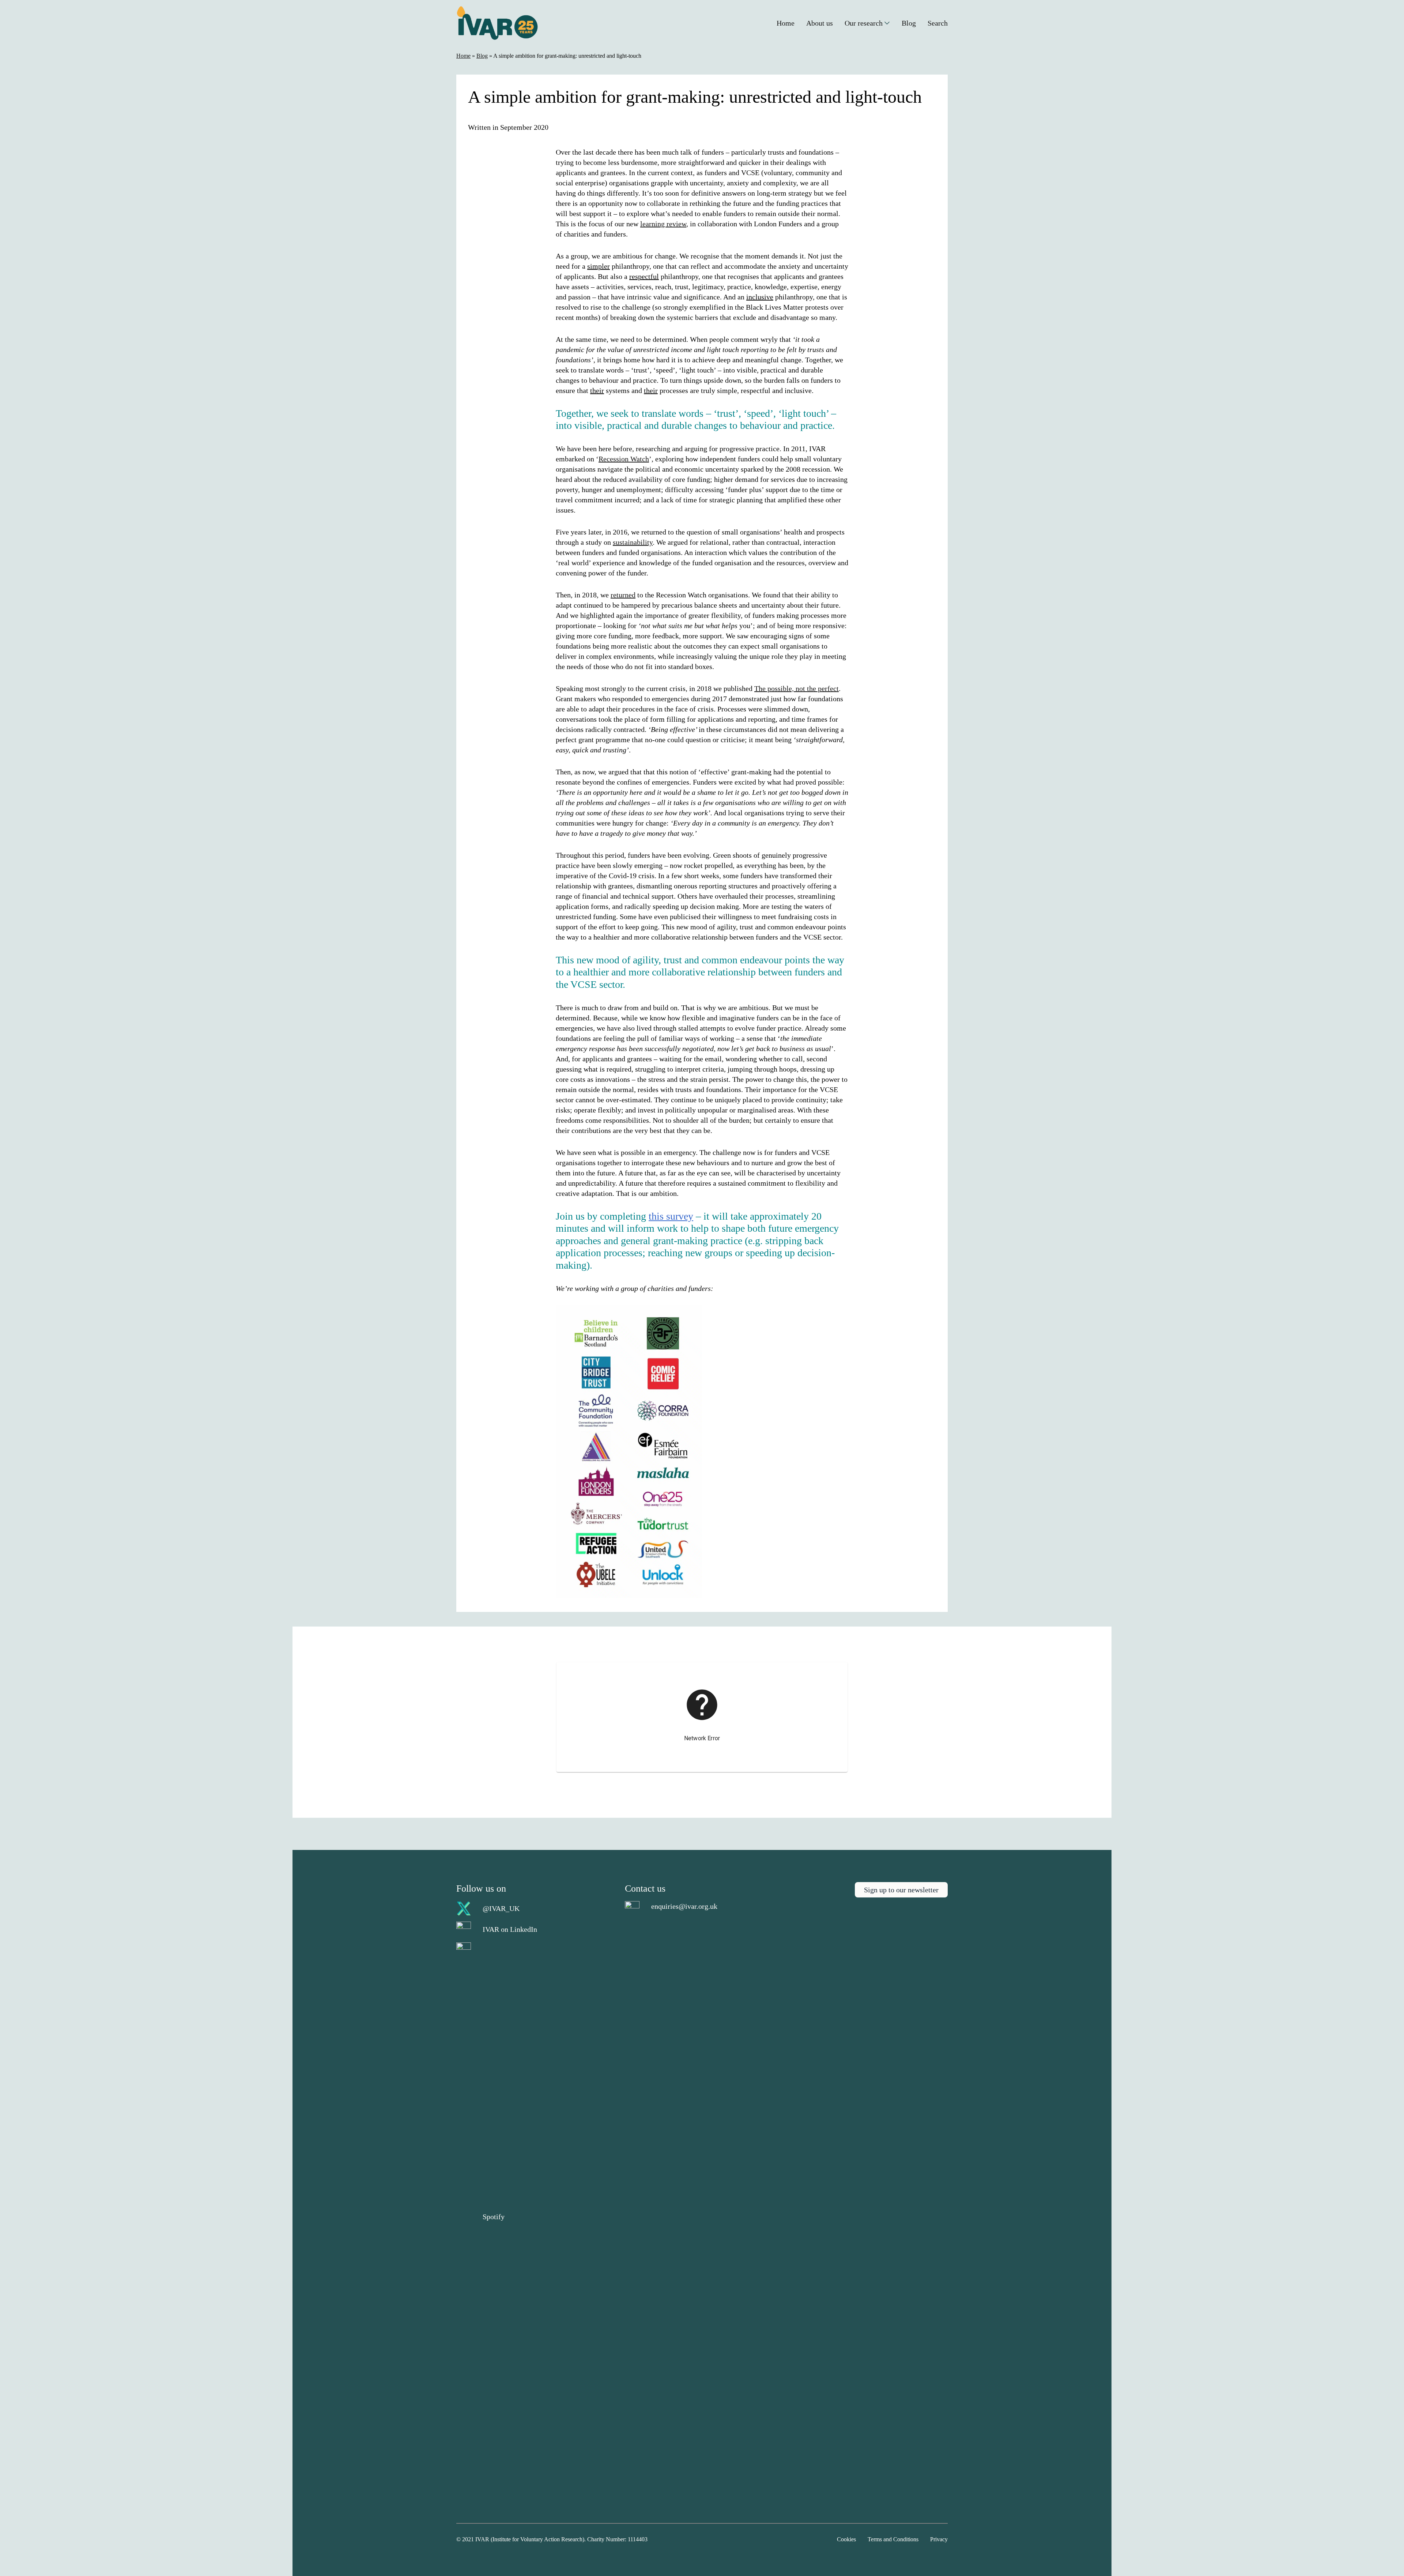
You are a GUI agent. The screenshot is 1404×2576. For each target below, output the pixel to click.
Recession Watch (624, 459)
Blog (482, 56)
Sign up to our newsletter (901, 1890)
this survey (671, 1216)
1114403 (638, 2539)
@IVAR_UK (501, 1908)
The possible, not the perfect (797, 688)
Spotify (494, 2217)
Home (463, 56)
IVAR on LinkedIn (510, 1929)
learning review (663, 224)
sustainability (633, 542)
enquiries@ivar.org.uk (684, 1906)
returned (623, 595)
